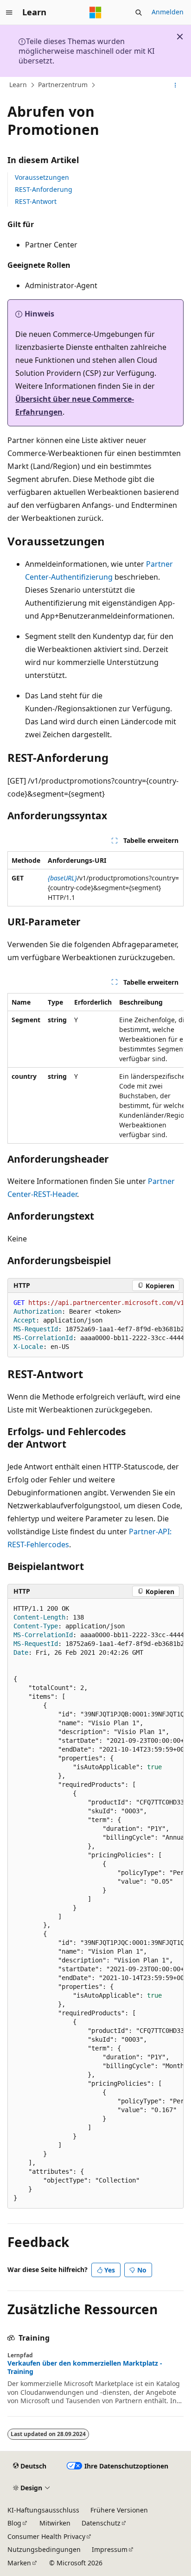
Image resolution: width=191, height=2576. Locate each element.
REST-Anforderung (44, 189)
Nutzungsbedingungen (44, 2549)
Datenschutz (101, 2523)
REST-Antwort (36, 201)
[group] (95, 1068)
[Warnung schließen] (180, 37)
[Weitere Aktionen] (175, 85)
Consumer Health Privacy (46, 2536)
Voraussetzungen (42, 177)
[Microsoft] (95, 13)
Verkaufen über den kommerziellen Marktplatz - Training (85, 2367)
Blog (14, 2523)
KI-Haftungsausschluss (43, 2510)
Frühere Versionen (119, 2510)
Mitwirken (55, 2523)
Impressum (110, 2549)
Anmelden (168, 12)
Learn (18, 85)
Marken (19, 2563)
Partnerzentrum (63, 85)
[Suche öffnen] (139, 13)
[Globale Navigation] (9, 13)
